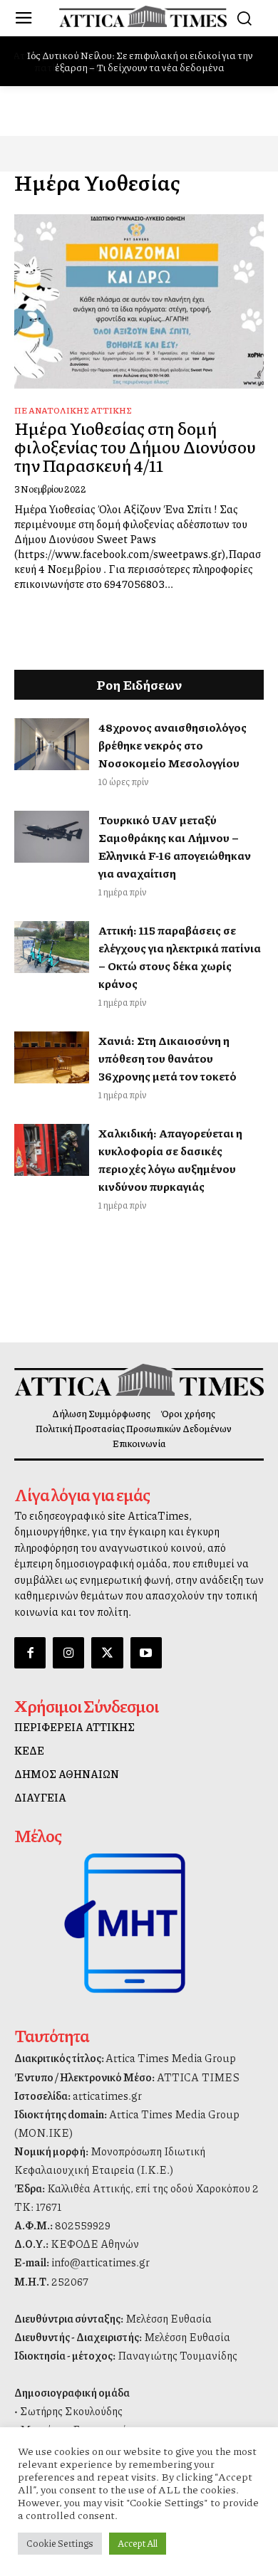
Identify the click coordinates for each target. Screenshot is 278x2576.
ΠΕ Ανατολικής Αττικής (73, 410)
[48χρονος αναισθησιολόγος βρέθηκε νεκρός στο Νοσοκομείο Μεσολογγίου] (52, 745)
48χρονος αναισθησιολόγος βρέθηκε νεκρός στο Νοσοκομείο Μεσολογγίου (173, 745)
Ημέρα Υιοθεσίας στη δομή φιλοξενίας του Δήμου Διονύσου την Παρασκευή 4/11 (135, 447)
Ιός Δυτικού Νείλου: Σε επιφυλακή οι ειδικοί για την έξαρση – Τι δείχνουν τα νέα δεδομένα (139, 61)
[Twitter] (107, 1653)
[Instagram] (68, 1653)
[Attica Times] (139, 1380)
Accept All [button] (138, 2543)
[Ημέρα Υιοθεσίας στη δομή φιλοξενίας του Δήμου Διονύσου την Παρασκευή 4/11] (139, 301)
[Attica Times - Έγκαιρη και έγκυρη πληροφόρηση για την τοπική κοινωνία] (143, 16)
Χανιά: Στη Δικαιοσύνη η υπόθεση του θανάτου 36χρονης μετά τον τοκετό (168, 1058)
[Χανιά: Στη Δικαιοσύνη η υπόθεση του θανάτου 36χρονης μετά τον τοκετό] (52, 1058)
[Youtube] (146, 1653)
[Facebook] (30, 1653)
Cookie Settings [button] (60, 2543)
